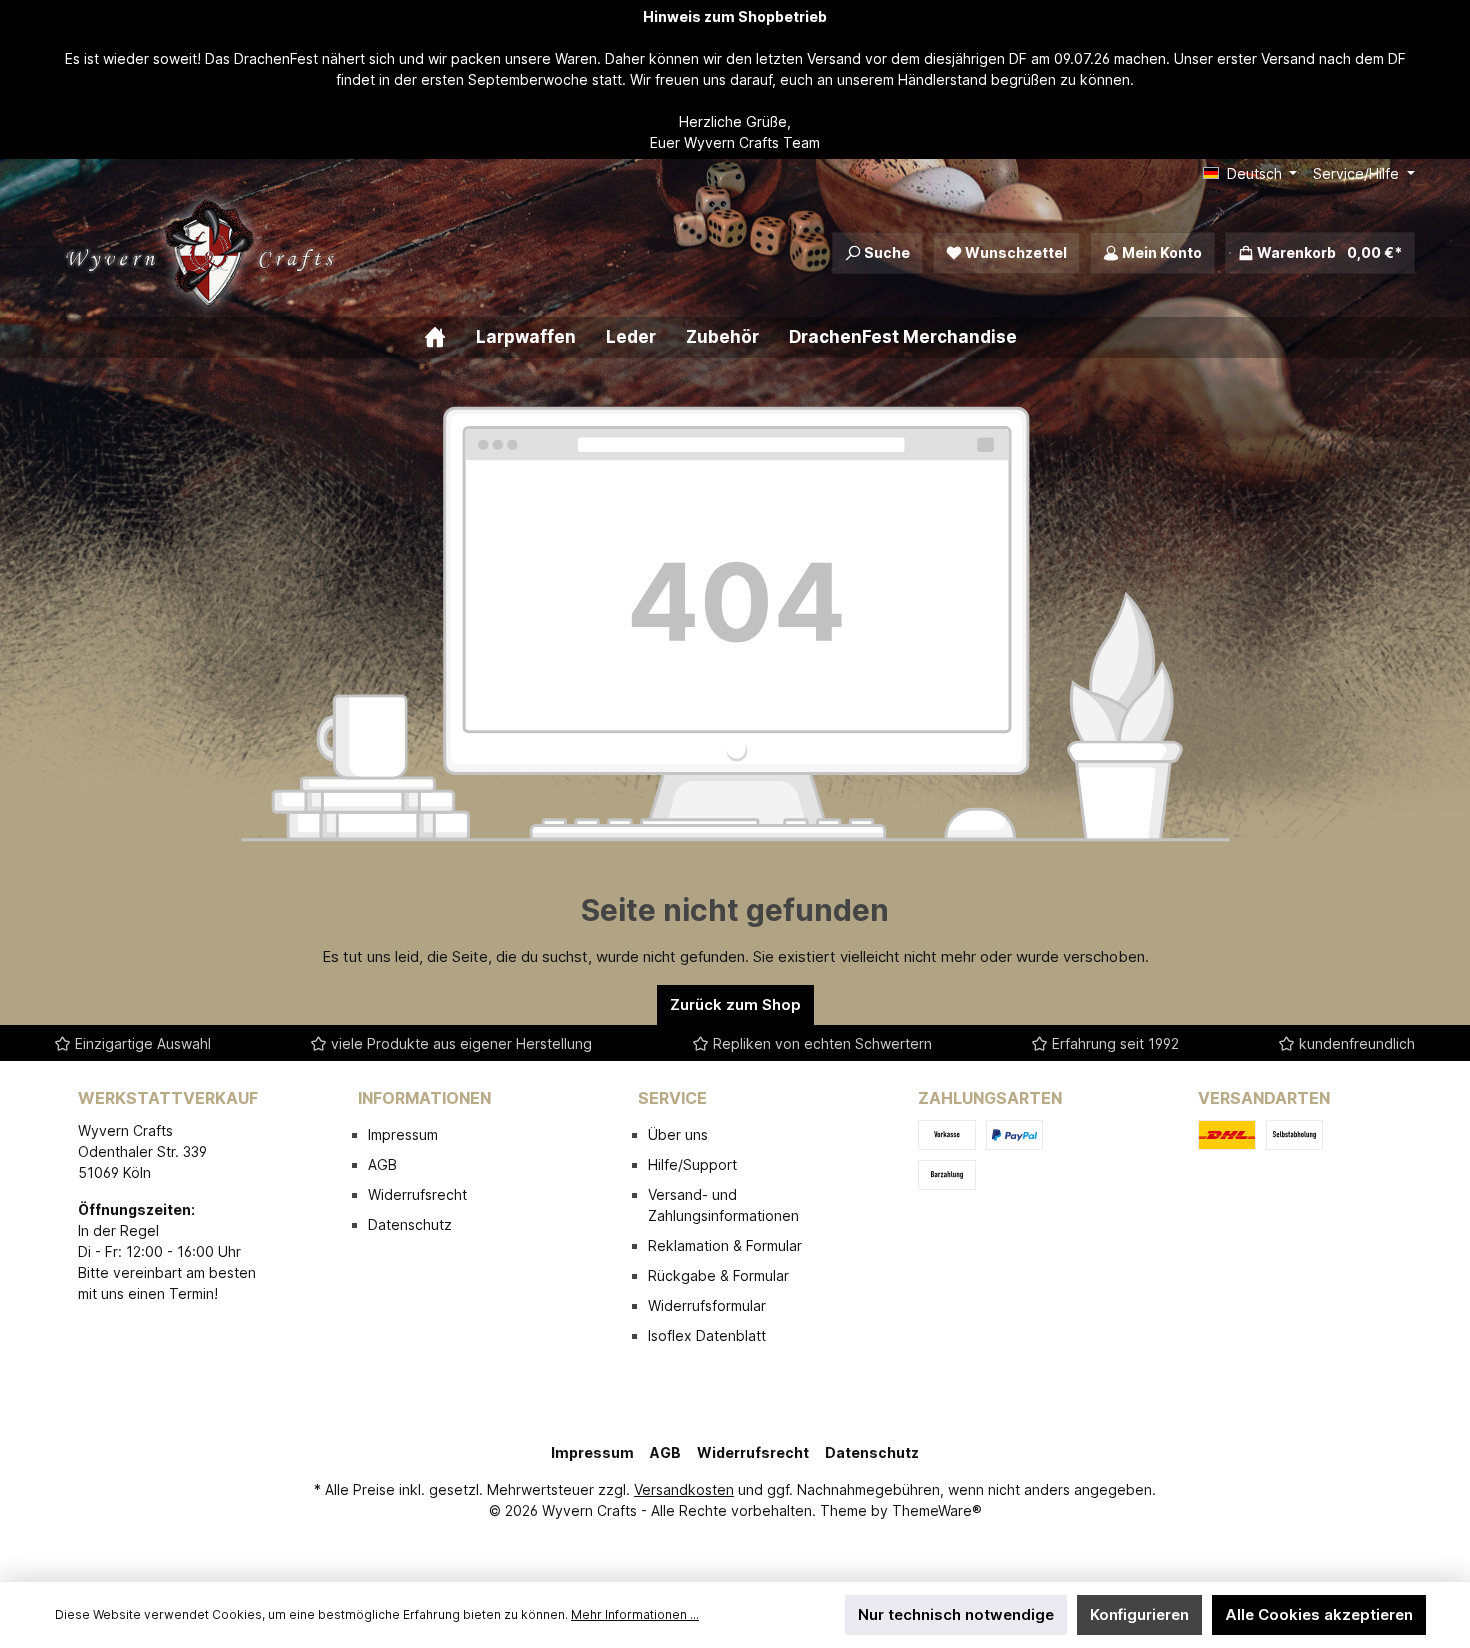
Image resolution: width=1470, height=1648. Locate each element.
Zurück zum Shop (735, 1004)
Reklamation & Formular (725, 1245)
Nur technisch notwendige (956, 1614)
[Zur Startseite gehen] (205, 253)
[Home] (450, 337)
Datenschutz (410, 1224)
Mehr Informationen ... (635, 1614)
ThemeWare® (937, 1510)
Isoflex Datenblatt (707, 1335)
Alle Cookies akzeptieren (1319, 1614)
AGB (382, 1164)
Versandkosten (684, 1489)
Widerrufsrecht (417, 1194)
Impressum (403, 1134)
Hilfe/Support (692, 1164)
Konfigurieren (1139, 1614)
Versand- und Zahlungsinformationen (723, 1205)
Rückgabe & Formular (718, 1275)
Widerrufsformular (707, 1305)
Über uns (678, 1134)
